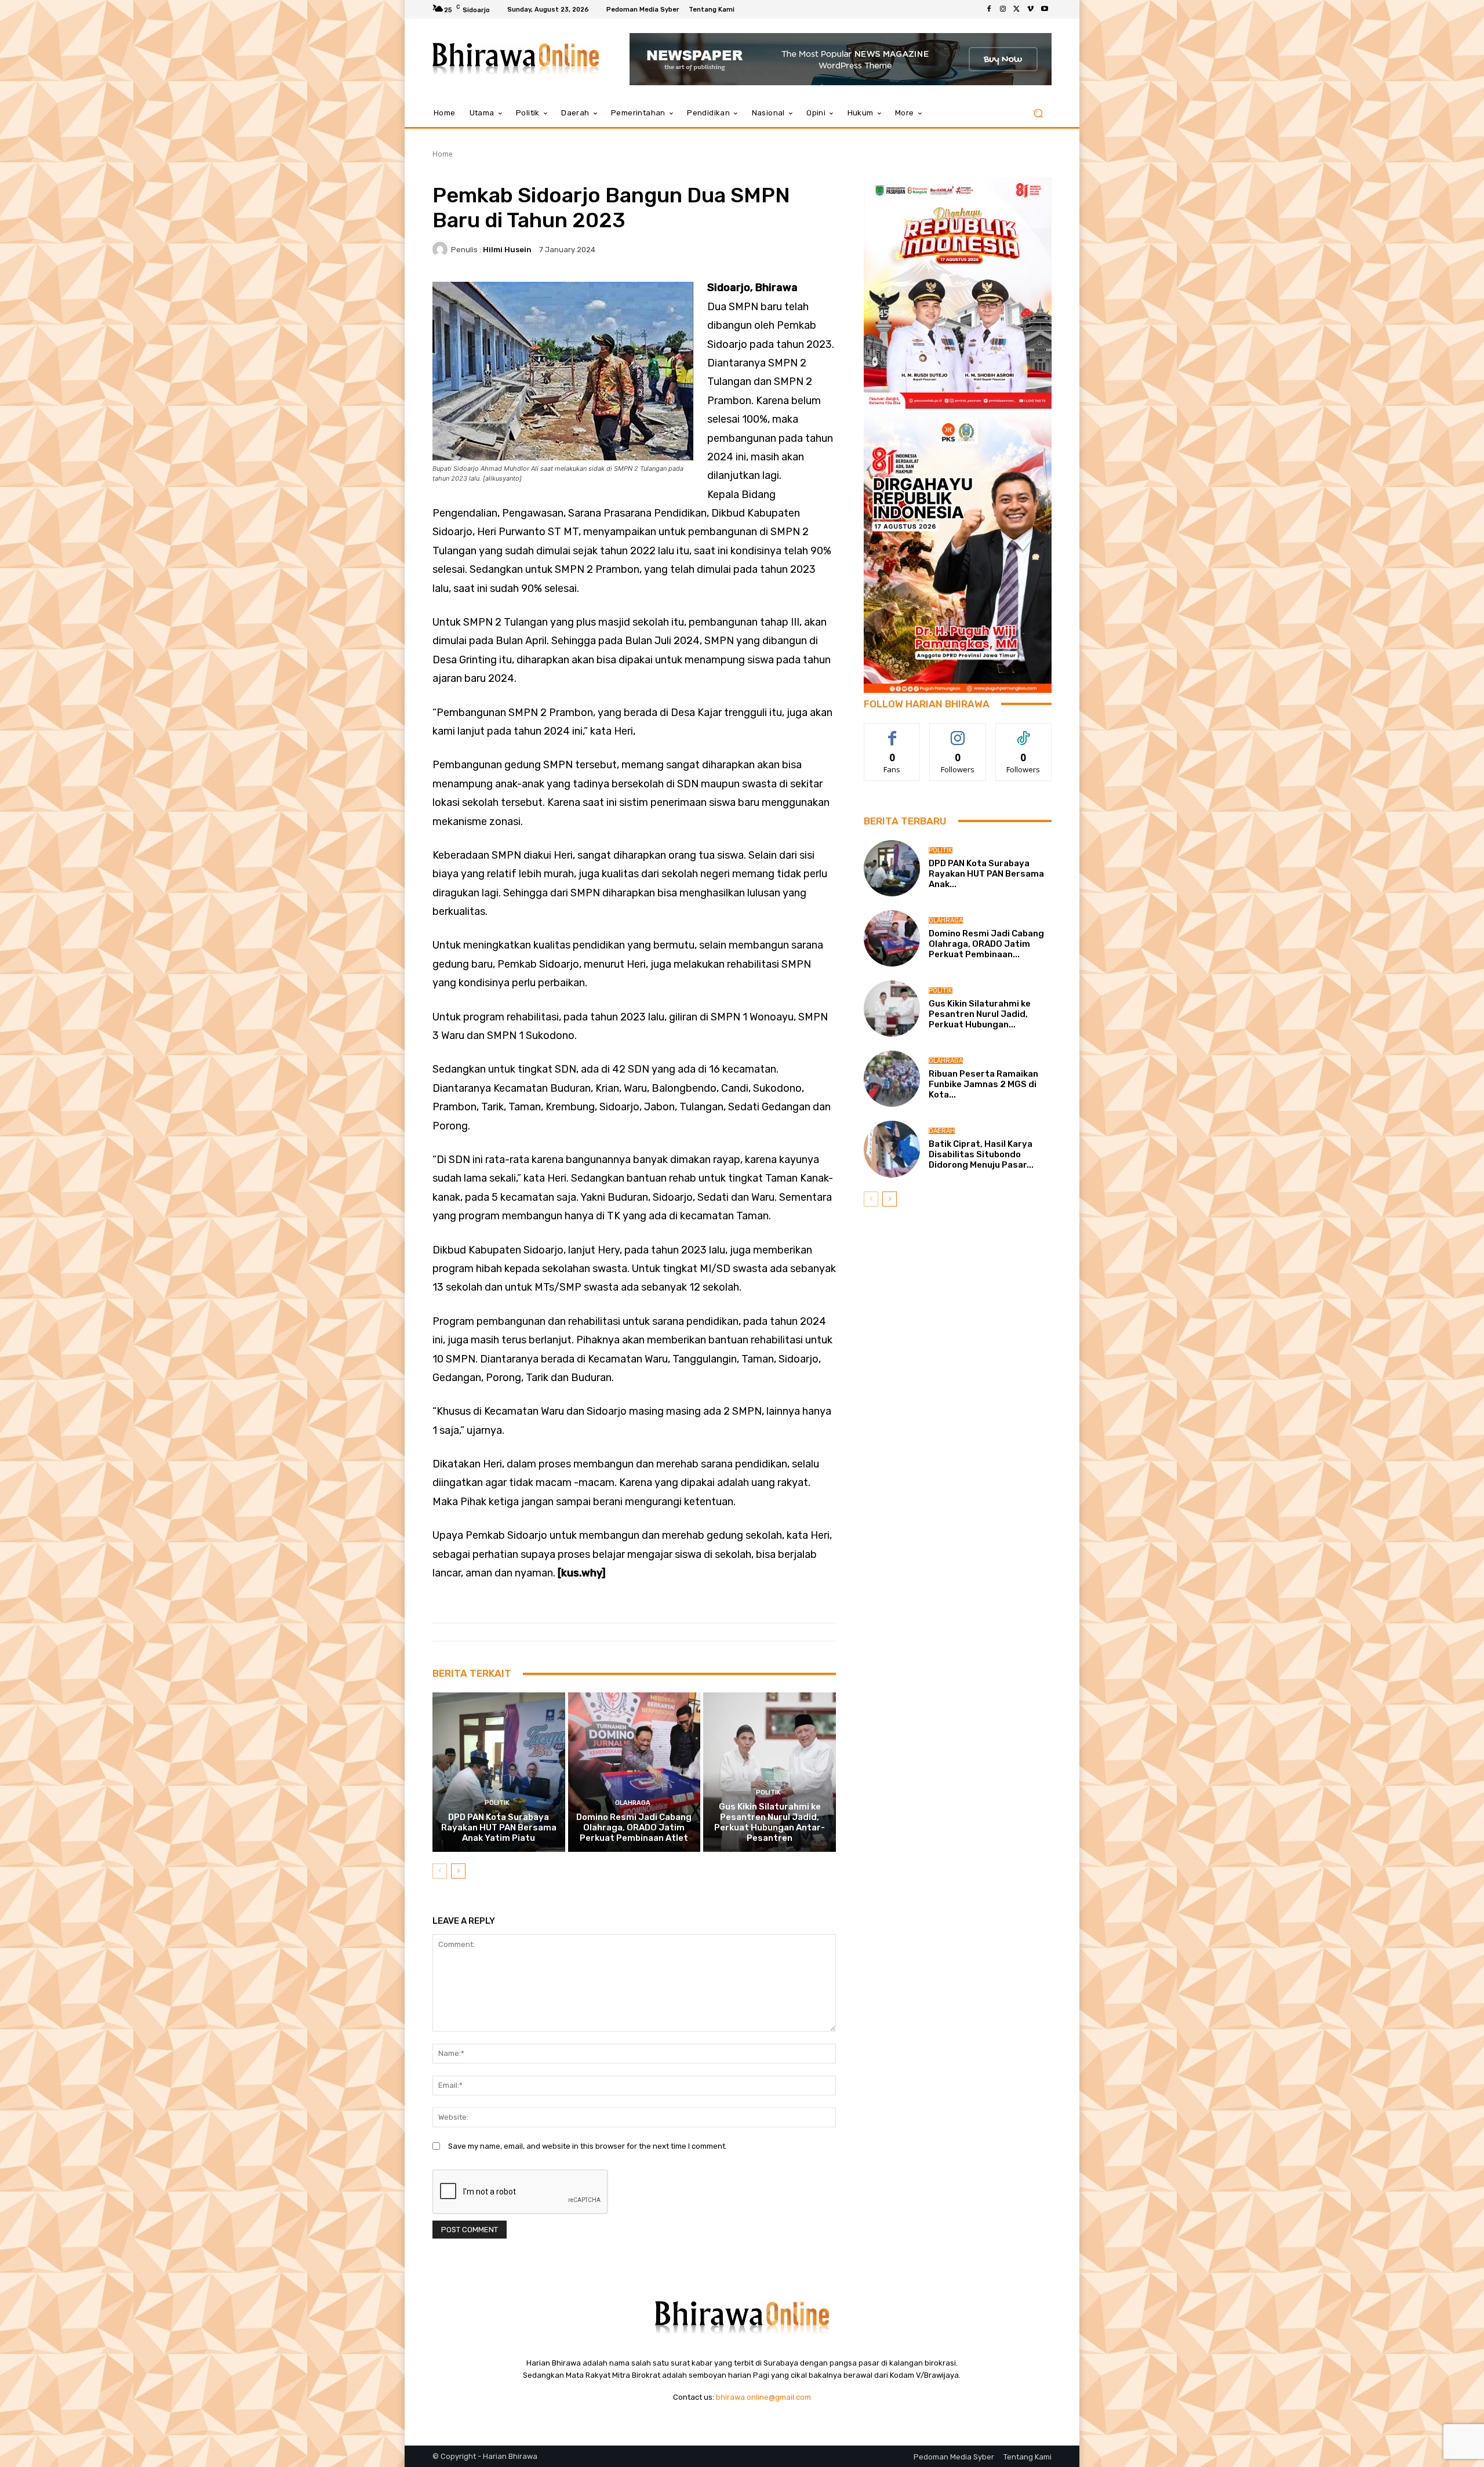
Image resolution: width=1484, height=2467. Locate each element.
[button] (1038, 113)
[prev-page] (440, 1871)
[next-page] (458, 1871)
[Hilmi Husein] (442, 249)
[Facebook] (989, 9)
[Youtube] (1045, 9)
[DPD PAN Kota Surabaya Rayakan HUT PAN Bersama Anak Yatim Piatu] (499, 1772)
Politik (497, 1803)
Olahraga (633, 1803)
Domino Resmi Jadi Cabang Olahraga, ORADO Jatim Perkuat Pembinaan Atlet (634, 1827)
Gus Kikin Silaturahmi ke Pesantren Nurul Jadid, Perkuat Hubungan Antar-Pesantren (770, 1822)
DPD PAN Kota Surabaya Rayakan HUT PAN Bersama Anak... (986, 874)
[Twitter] (1017, 9)
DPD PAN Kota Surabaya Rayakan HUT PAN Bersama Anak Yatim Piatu (499, 1827)
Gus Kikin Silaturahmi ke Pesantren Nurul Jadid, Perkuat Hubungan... (980, 1014)
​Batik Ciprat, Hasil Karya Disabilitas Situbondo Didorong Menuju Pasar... (981, 1154)
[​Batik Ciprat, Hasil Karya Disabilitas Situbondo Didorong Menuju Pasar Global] (892, 1149)
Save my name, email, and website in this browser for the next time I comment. (588, 2146)
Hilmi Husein (507, 250)
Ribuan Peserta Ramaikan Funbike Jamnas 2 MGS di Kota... (983, 1084)
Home (443, 154)
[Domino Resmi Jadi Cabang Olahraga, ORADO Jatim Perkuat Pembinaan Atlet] (634, 1772)
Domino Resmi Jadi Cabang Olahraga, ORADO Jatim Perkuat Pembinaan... (986, 944)
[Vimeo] (1031, 9)
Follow (958, 732)
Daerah (942, 1131)
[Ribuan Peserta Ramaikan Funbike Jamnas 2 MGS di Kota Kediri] (892, 1079)
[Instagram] (1003, 9)
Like (892, 732)
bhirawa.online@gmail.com (763, 2397)
